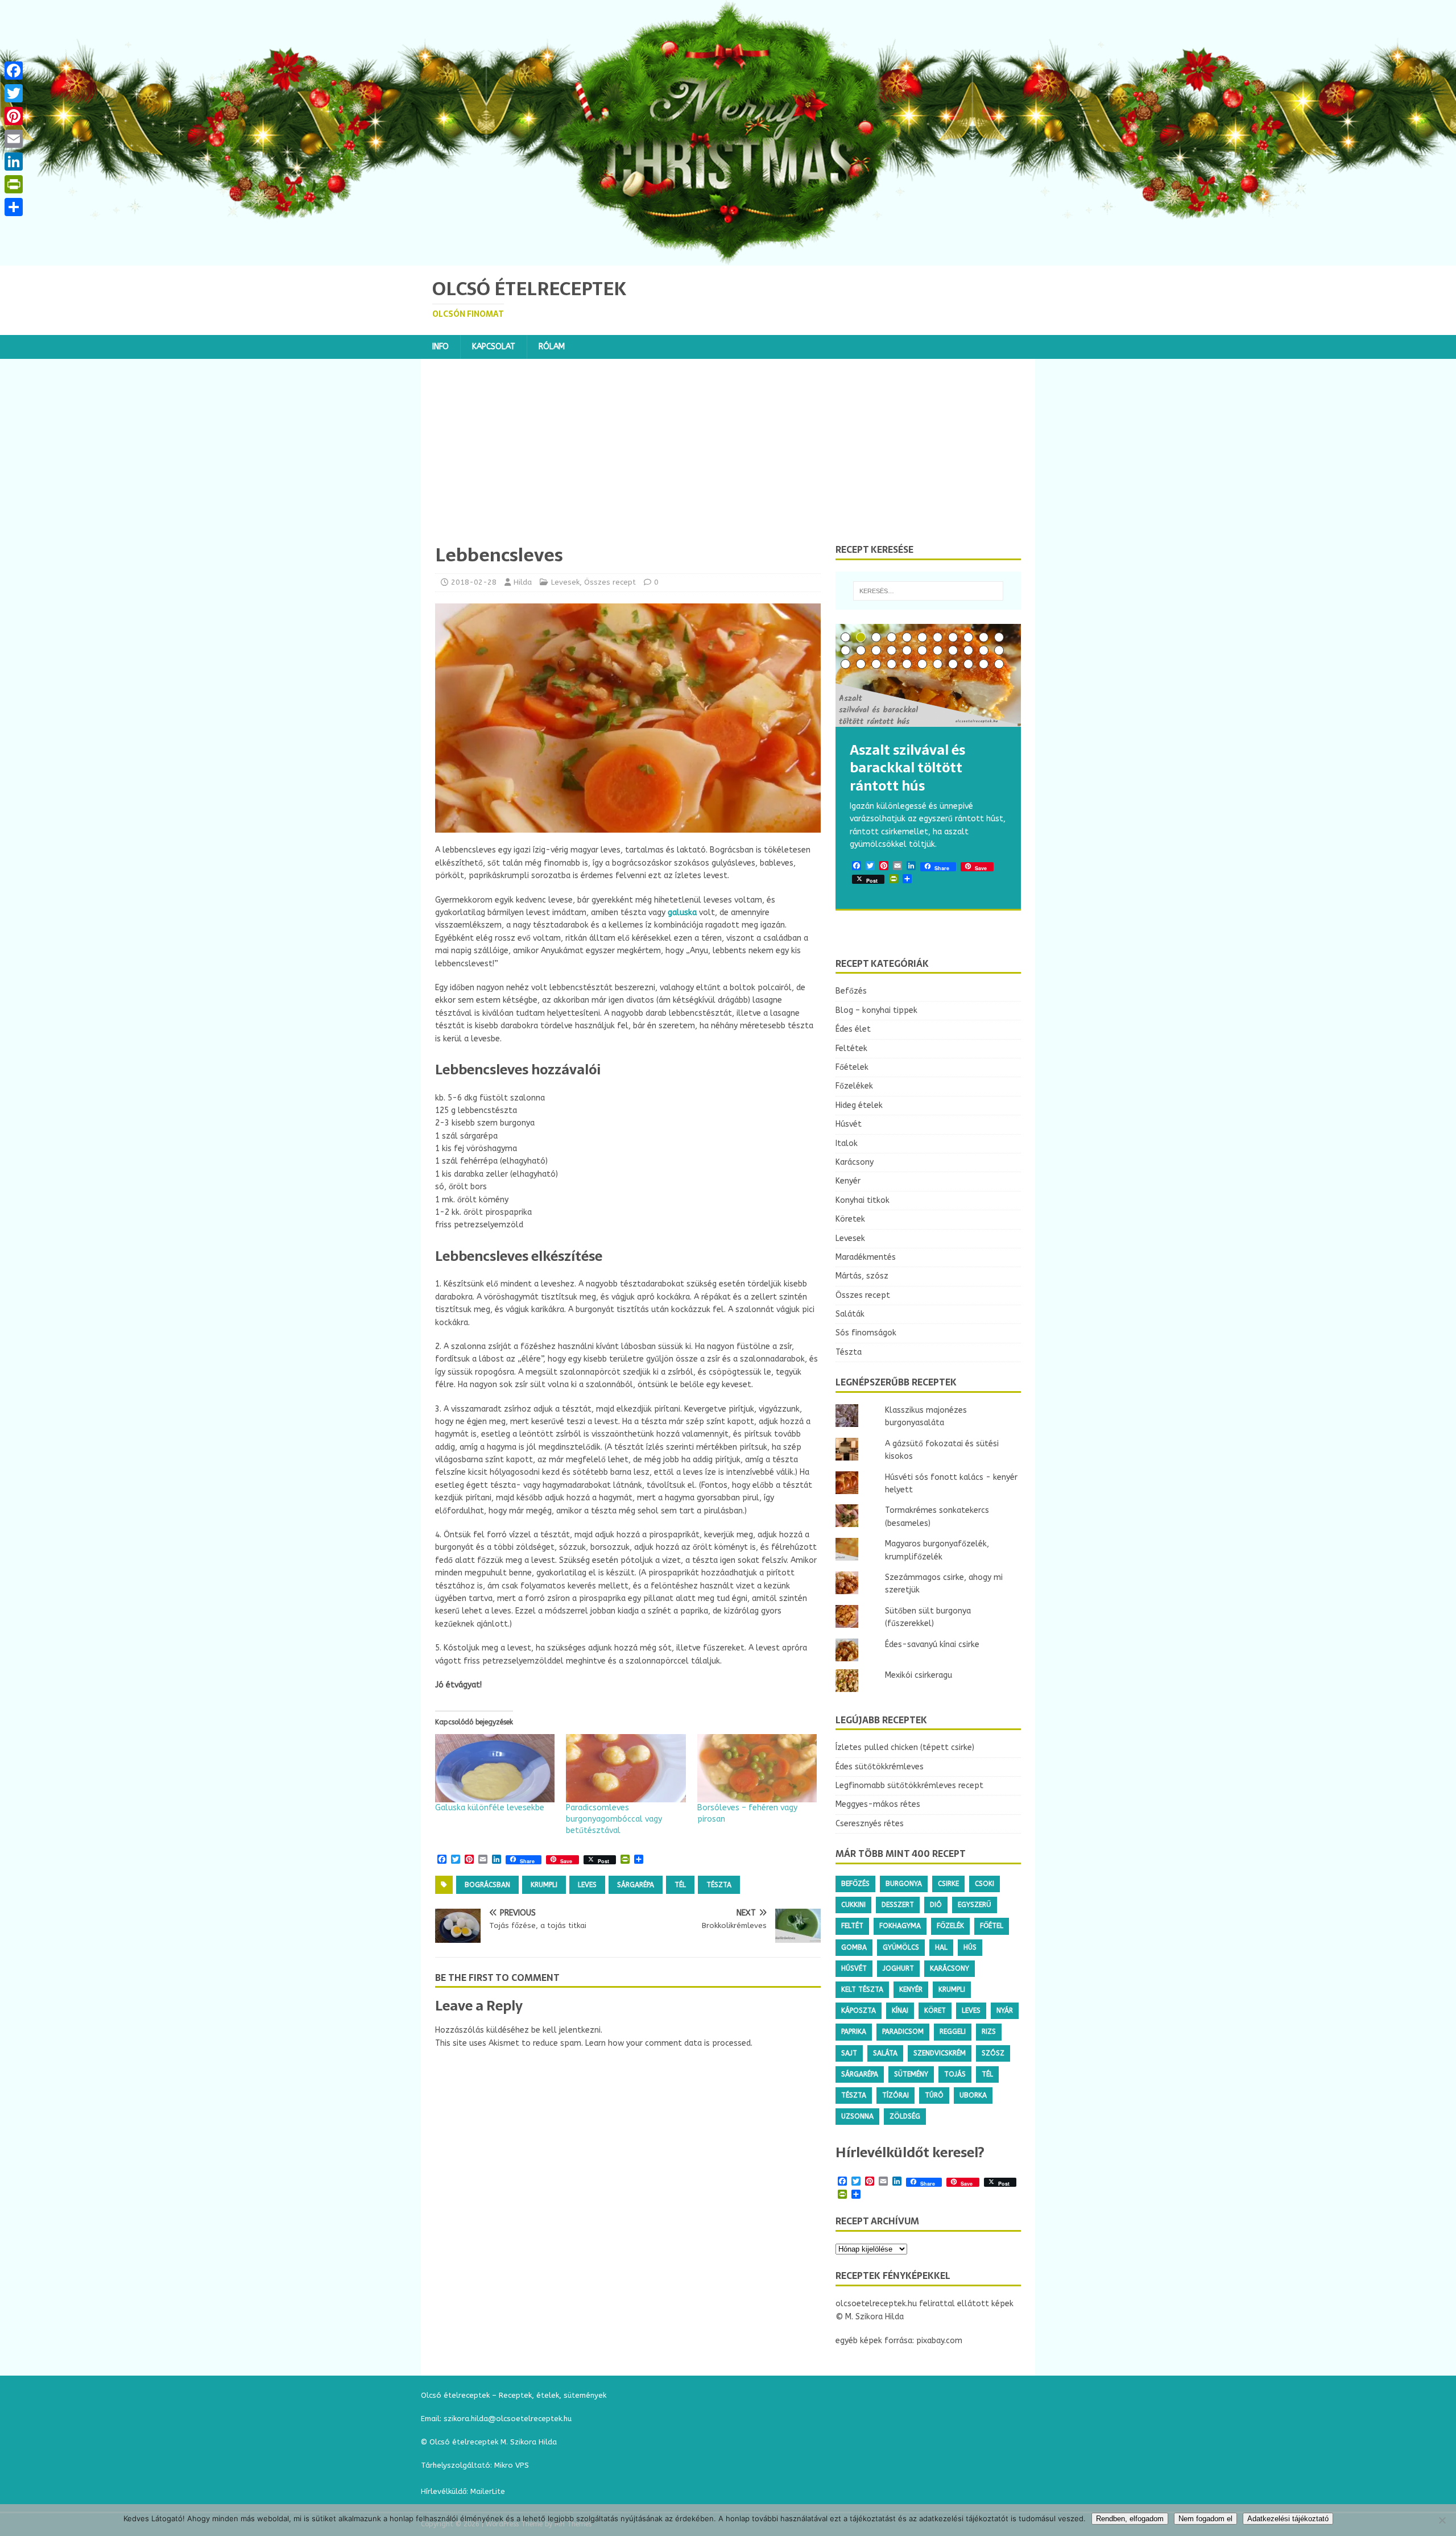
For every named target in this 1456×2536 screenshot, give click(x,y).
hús (970, 1947)
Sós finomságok (866, 1333)
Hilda (523, 582)
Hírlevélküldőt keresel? (910, 2152)
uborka (973, 2095)
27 (907, 664)
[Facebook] (14, 71)
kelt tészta (862, 1989)
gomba (854, 1947)
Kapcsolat (494, 347)
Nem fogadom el (1205, 2519)
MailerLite (488, 2491)
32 (984, 664)
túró (934, 2095)
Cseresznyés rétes (870, 1824)
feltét (852, 1926)
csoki (985, 1884)
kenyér (911, 1989)
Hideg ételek (859, 1105)
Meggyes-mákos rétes (878, 1804)
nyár (1005, 2010)
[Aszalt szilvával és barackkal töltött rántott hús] (928, 675)
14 (876, 650)
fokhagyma (900, 1926)
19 (953, 650)
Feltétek (851, 1048)
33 (999, 664)
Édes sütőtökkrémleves (880, 1767)
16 (907, 650)
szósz (993, 2053)
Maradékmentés (866, 1257)
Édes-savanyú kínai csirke (932, 1645)
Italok (847, 1143)
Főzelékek (854, 1086)
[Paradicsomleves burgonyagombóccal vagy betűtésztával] (626, 1768)
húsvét (854, 1968)
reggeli (953, 2032)
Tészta (849, 1352)
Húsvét (849, 1124)
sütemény (911, 2074)
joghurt (898, 1968)
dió (936, 1905)
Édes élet (853, 1029)
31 (968, 664)
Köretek (850, 1219)
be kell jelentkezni (566, 2030)
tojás (955, 2074)
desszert (898, 1905)
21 (984, 650)
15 (892, 650)
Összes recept (610, 582)
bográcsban (487, 1885)
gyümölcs (901, 1947)
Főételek (852, 1067)
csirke (948, 1884)
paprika (854, 2032)
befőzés (855, 1884)
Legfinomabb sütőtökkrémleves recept (909, 1786)
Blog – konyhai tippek (876, 1010)
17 (922, 650)
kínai (900, 2010)
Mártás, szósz (862, 1276)
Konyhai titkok (863, 1200)
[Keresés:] (928, 591)
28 (922, 664)
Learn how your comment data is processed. (669, 2043)
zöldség (905, 2116)
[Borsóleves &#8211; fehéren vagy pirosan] (757, 1768)
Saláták (850, 1314)
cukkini (853, 1905)
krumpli (544, 1885)
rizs (989, 2032)
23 (845, 664)
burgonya (904, 1884)
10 (984, 637)
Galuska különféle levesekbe (490, 1808)
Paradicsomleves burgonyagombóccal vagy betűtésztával (614, 1819)
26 (892, 664)
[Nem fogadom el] (1442, 2520)
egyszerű (975, 1905)
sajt (849, 2053)
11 (999, 637)
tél (680, 1885)
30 (953, 664)
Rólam (552, 347)
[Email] (14, 139)
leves (587, 1885)
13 (861, 650)
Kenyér (848, 1181)
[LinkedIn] (14, 162)
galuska (682, 913)
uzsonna (857, 2116)
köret (935, 2010)
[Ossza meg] (14, 207)
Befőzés (851, 991)
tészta (719, 1885)
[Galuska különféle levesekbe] (495, 1768)
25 (876, 664)
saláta (885, 2053)
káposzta (859, 2010)
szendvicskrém (940, 2053)
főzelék (950, 1926)
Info (440, 347)
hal (941, 1947)
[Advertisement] (728, 458)
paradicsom (903, 2032)
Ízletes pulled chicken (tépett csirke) (905, 1747)
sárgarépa (636, 1885)
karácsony (950, 1968)
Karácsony (855, 1162)
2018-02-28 (474, 582)
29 (938, 664)
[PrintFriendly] (14, 184)
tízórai (895, 2095)
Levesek (565, 582)
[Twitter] (14, 93)
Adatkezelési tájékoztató (1288, 2519)
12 (845, 650)
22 (999, 650)
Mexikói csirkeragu (919, 1675)
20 (968, 650)
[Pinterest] (14, 116)
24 (861, 664)
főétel (992, 1926)
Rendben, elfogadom (1130, 2519)
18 (938, 650)
